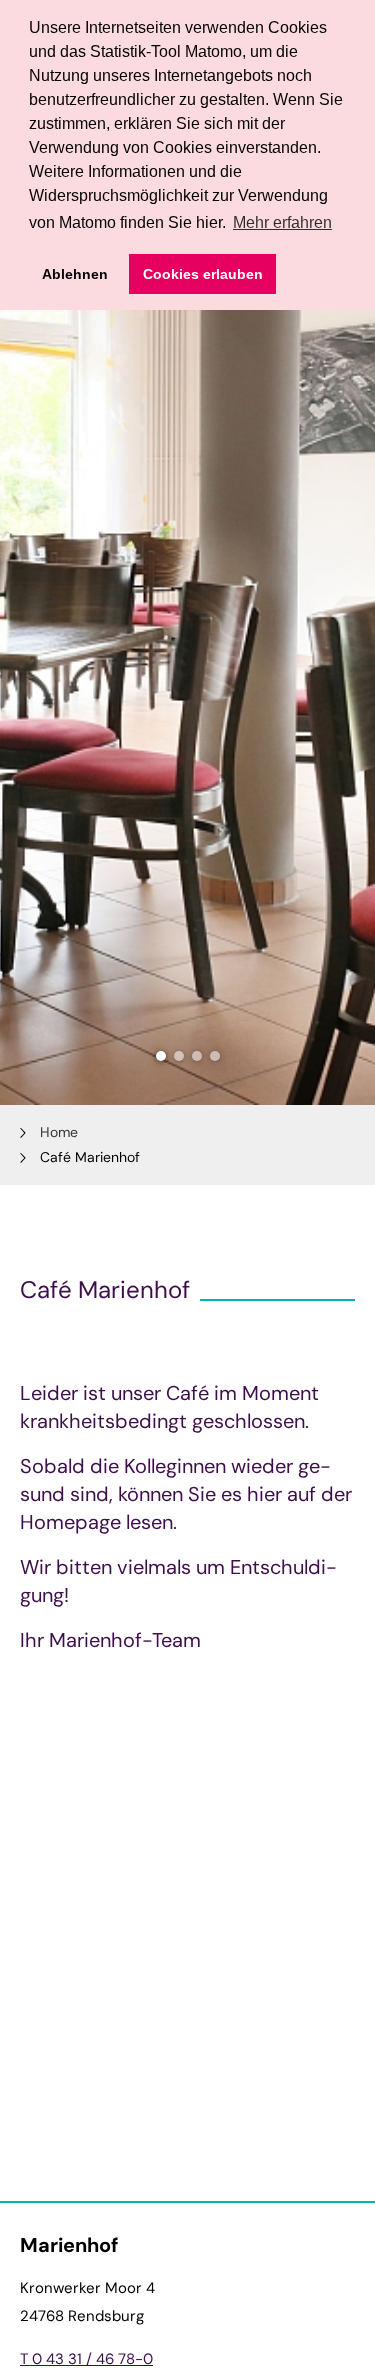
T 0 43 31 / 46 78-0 (86, 2359)
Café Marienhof (90, 1157)
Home (59, 1132)
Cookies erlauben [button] (203, 274)
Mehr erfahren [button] (282, 222)
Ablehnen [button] (75, 274)
